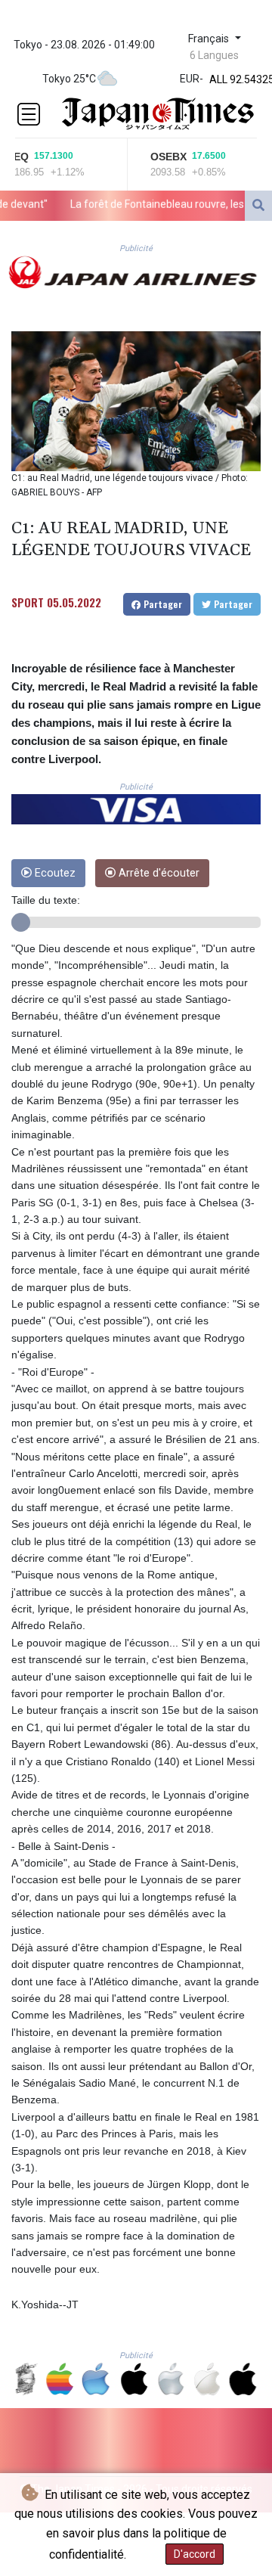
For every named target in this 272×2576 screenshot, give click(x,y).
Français (210, 39)
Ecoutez (54, 873)
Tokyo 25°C (69, 79)
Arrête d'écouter (158, 873)
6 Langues (214, 55)
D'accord (195, 2554)
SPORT (28, 602)
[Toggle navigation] (29, 114)
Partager (161, 604)
